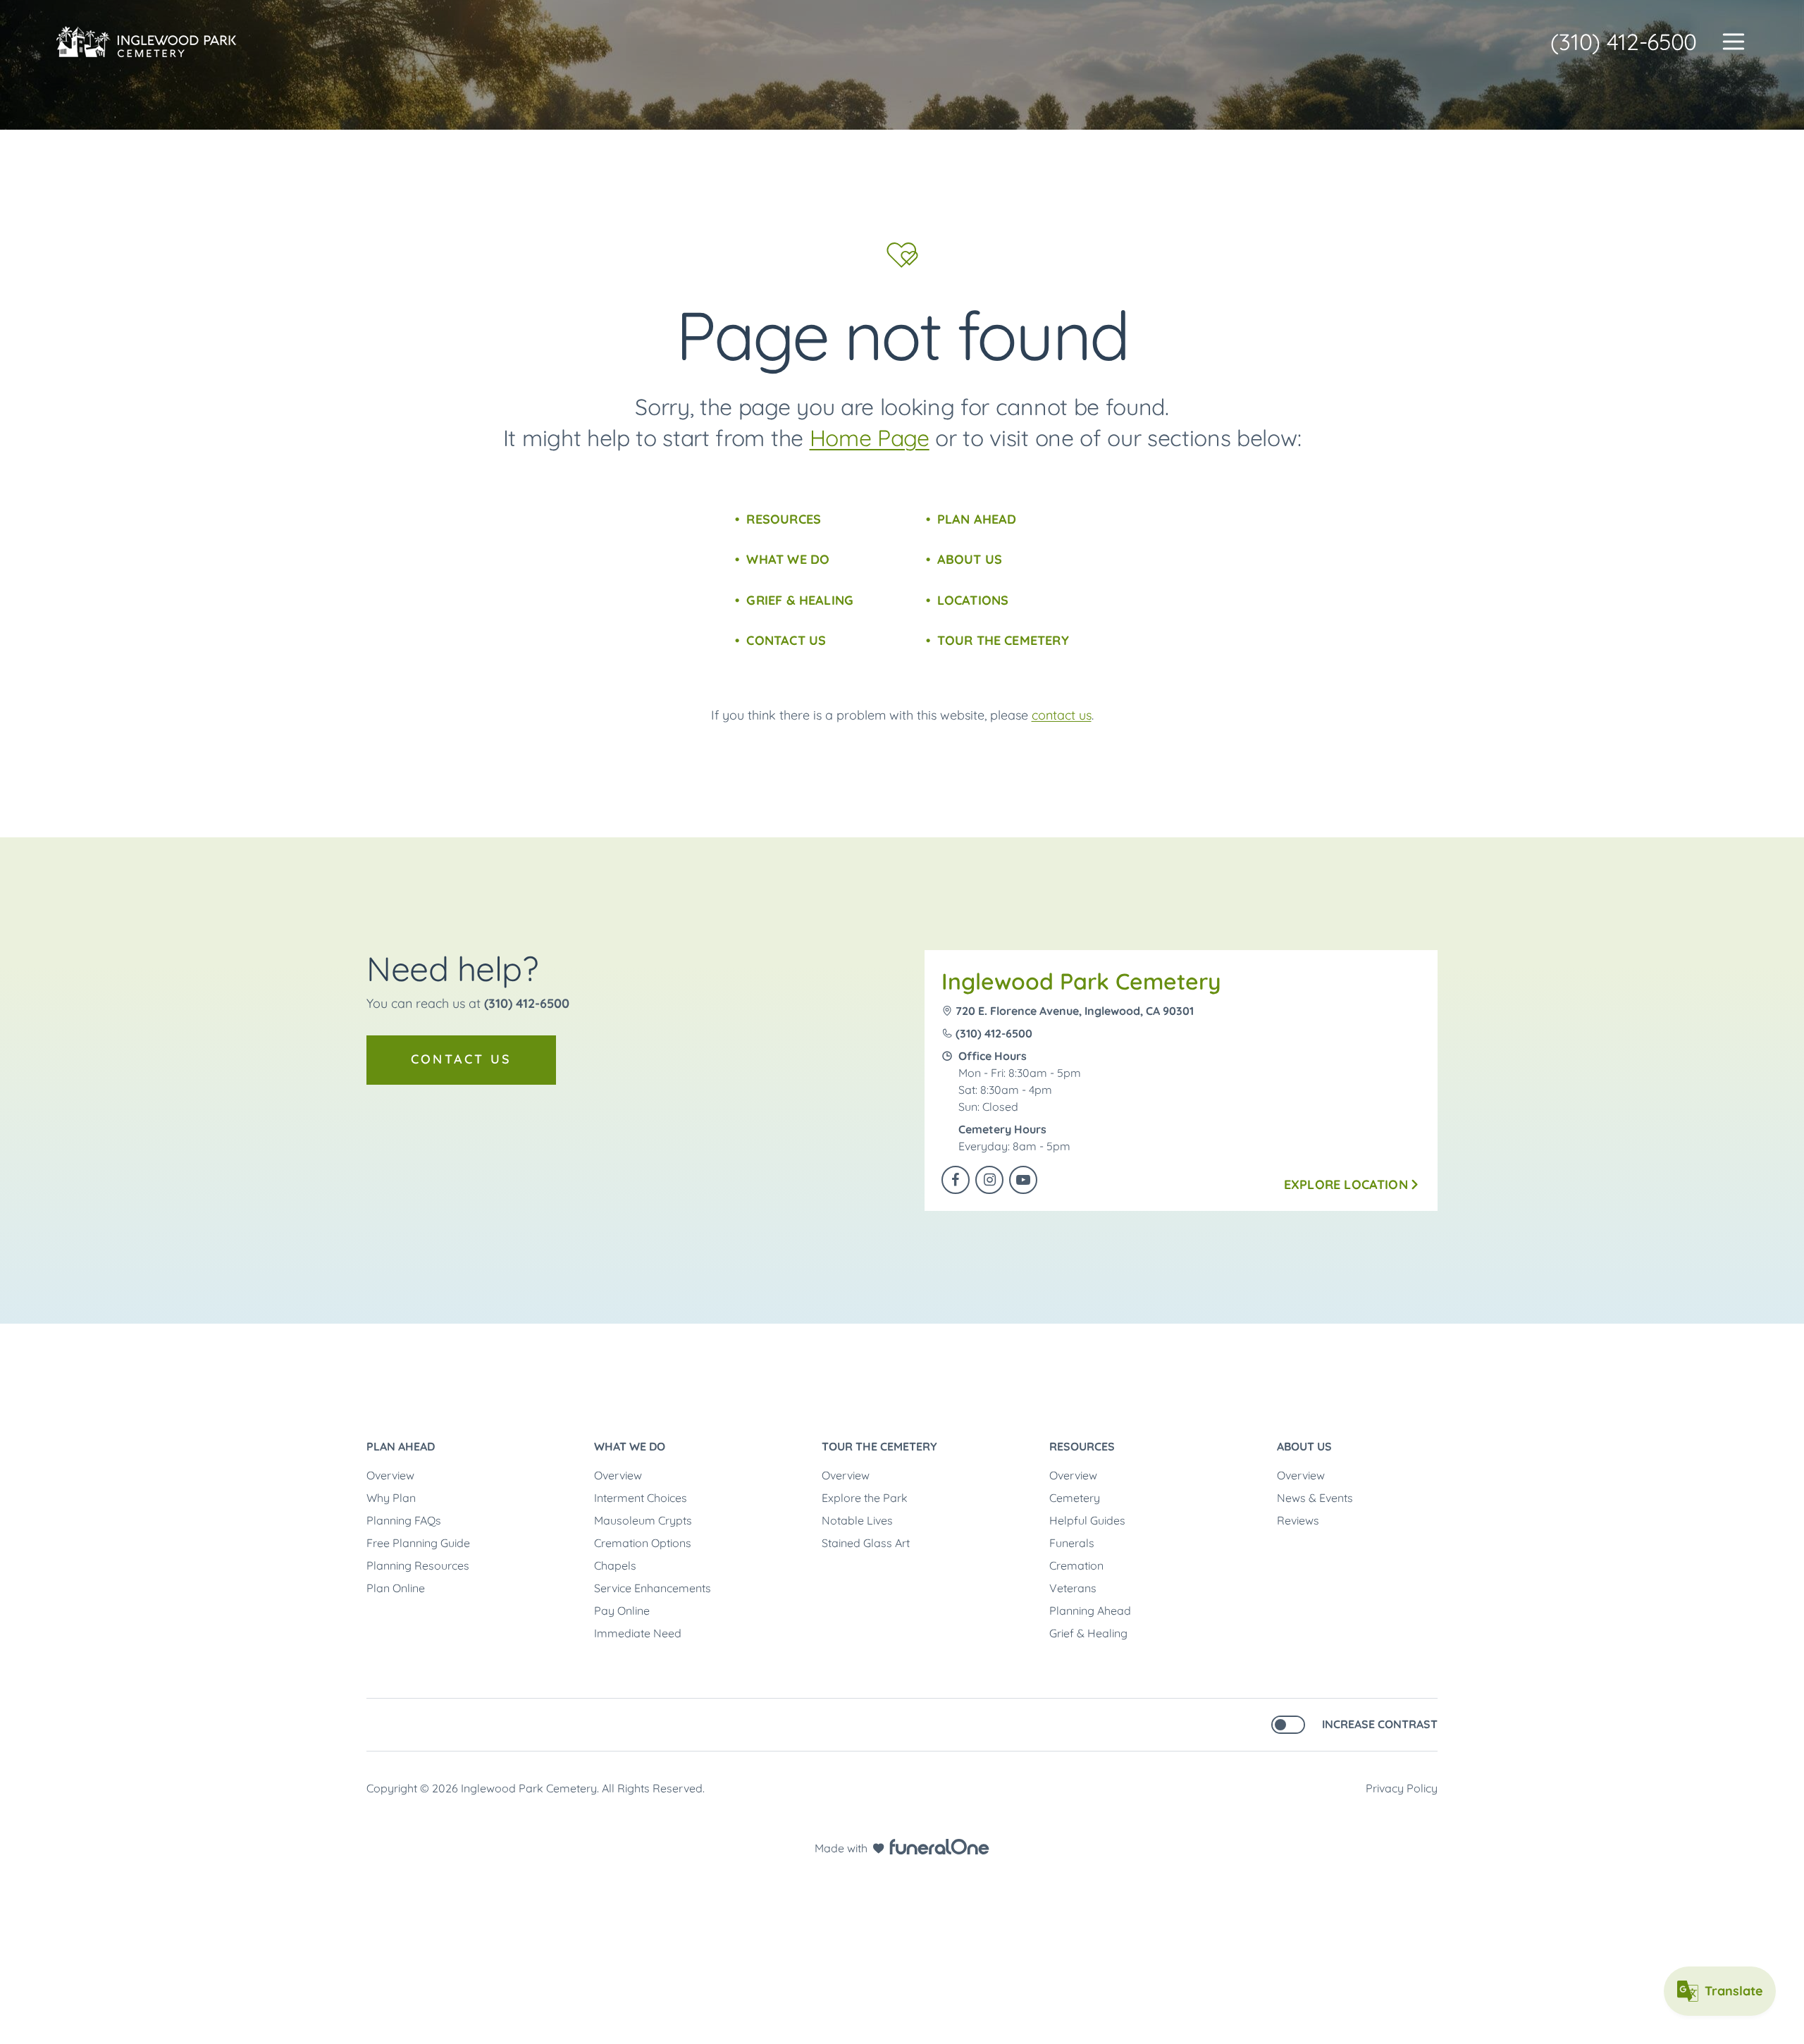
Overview (390, 1475)
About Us (970, 559)
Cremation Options (643, 1543)
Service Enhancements (653, 1588)
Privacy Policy (1402, 1788)
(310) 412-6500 (1624, 42)
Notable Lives (857, 1520)
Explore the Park (865, 1498)
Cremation (1076, 1565)
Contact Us (786, 640)
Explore (1346, 1184)
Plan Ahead (977, 519)
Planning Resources (418, 1565)
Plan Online (396, 1588)
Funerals (1072, 1543)
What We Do (788, 559)
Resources (784, 519)
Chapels (615, 1565)
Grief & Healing (800, 600)
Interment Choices (641, 1498)
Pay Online (622, 1611)
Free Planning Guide (418, 1543)
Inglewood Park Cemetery (1081, 981)
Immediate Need (638, 1633)
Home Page (870, 438)
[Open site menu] (1734, 42)
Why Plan (391, 1498)
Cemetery (1075, 1498)
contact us (1062, 715)
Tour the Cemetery (1003, 640)
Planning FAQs (404, 1520)
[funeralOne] (939, 1847)
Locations (973, 600)
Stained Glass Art (866, 1543)
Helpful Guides (1087, 1520)
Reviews (1298, 1520)
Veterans (1073, 1588)
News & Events (1315, 1498)
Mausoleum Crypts (643, 1520)
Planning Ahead (1090, 1611)
